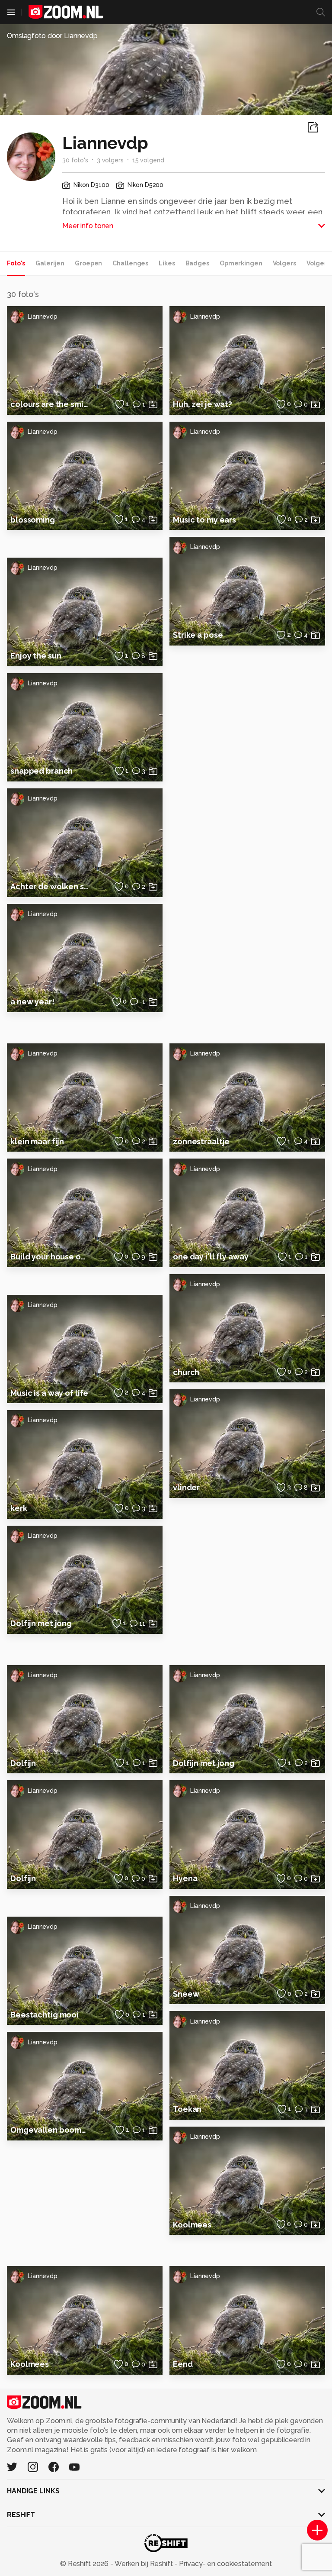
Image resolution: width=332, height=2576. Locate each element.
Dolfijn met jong (41, 1623)
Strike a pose (198, 635)
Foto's (16, 263)
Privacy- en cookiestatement (225, 2564)
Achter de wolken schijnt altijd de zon (50, 886)
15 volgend (148, 160)
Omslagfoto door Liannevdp (52, 36)
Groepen (88, 263)
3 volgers (110, 160)
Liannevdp (43, 316)
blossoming (33, 520)
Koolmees (192, 2225)
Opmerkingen (241, 263)
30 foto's (75, 160)
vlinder (186, 1487)
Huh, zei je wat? (203, 404)
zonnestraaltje (201, 1141)
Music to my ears (204, 520)
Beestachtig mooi (45, 2015)
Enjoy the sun (36, 656)
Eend (183, 2364)
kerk (19, 1508)
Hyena (185, 1878)
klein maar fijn (37, 1141)
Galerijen (50, 263)
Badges (197, 263)
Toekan (187, 2109)
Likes (167, 263)
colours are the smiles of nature (50, 404)
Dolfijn (23, 1763)
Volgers (284, 263)
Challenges (130, 263)
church (186, 1372)
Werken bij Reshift (144, 2564)
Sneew (186, 1994)
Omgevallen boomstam (50, 2130)
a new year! (32, 1002)
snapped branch (41, 771)
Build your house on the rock (50, 1257)
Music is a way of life (49, 1393)
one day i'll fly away (211, 1257)
